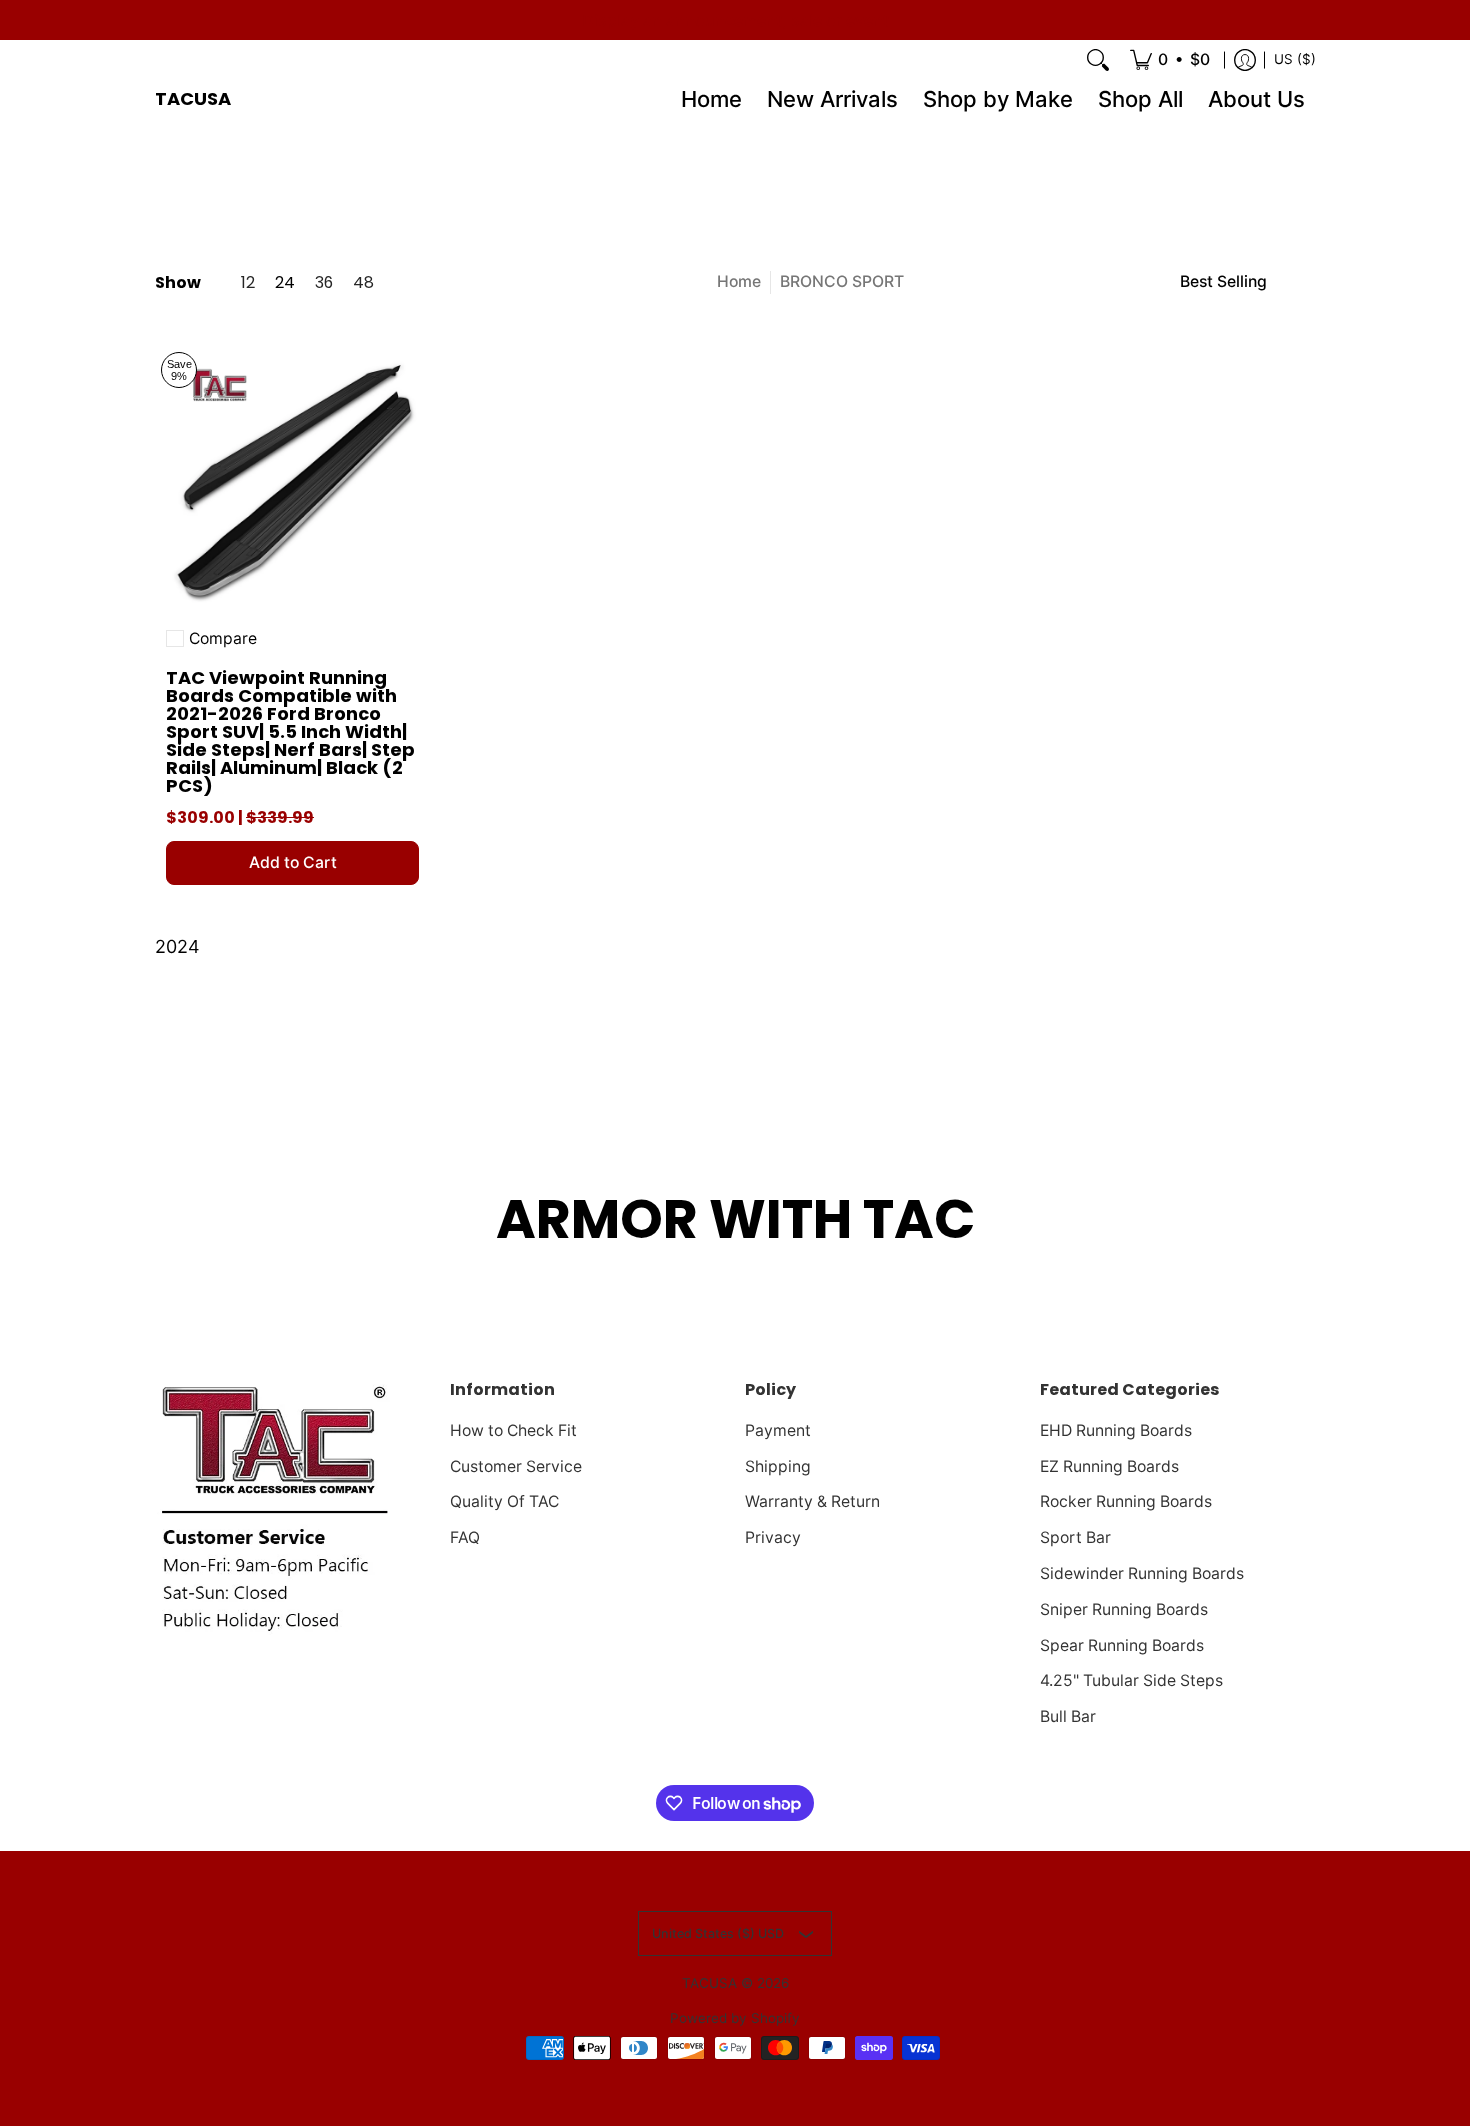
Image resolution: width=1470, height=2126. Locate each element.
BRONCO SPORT (842, 281)
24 (285, 283)
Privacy (773, 1537)
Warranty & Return (812, 1501)
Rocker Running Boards (1126, 1501)
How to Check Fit (513, 1430)
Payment (778, 1430)
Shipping (778, 1466)
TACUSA (193, 98)
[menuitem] (1170, 60)
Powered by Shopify (735, 2018)
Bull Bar (1068, 1716)
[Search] (1098, 60)
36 (324, 283)
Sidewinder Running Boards (1142, 1573)
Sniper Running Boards (1124, 1609)
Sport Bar (1075, 1537)
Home (739, 281)
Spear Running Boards (1122, 1645)
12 (248, 283)
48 (363, 283)
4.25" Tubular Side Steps (1131, 1680)
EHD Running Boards (1116, 1430)
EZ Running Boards (1109, 1466)
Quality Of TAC (504, 1501)
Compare (223, 639)
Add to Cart (293, 862)
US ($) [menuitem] (1295, 59)
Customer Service (516, 1466)
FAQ (465, 1537)
